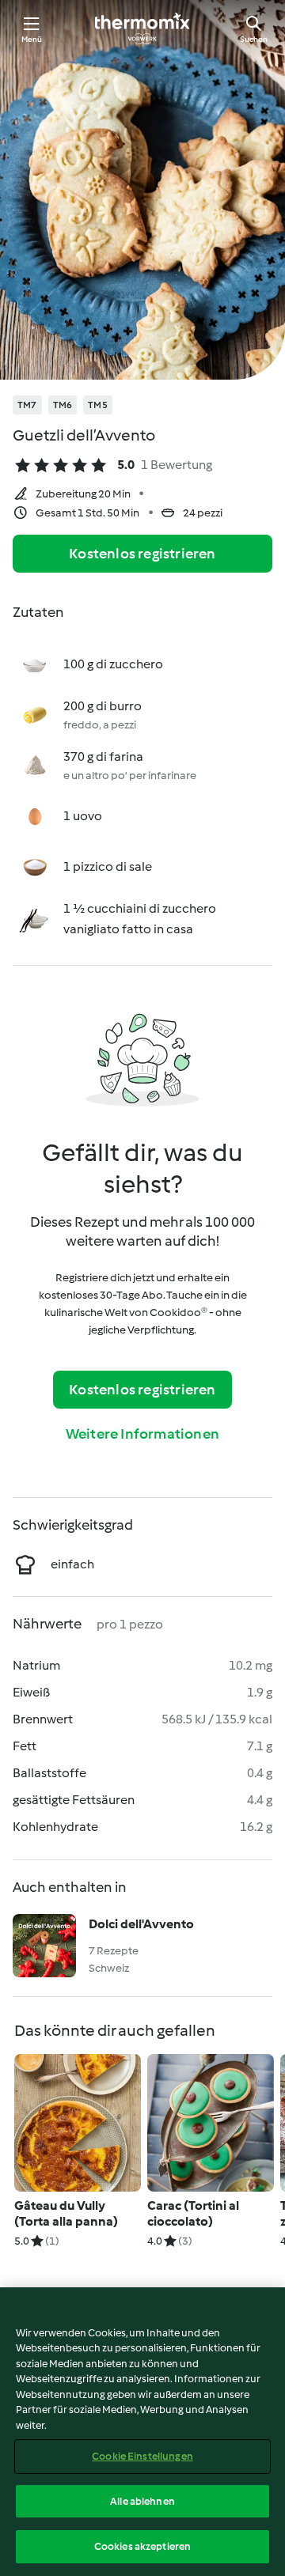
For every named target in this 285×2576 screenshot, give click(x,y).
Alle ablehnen (142, 2501)
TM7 (27, 405)
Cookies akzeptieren (142, 2546)
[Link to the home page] (142, 28)
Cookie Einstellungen (142, 2456)
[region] (142, 2432)
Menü (32, 39)
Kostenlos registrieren (142, 554)
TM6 (63, 405)
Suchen (254, 39)
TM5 (98, 405)
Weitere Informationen (142, 1434)
